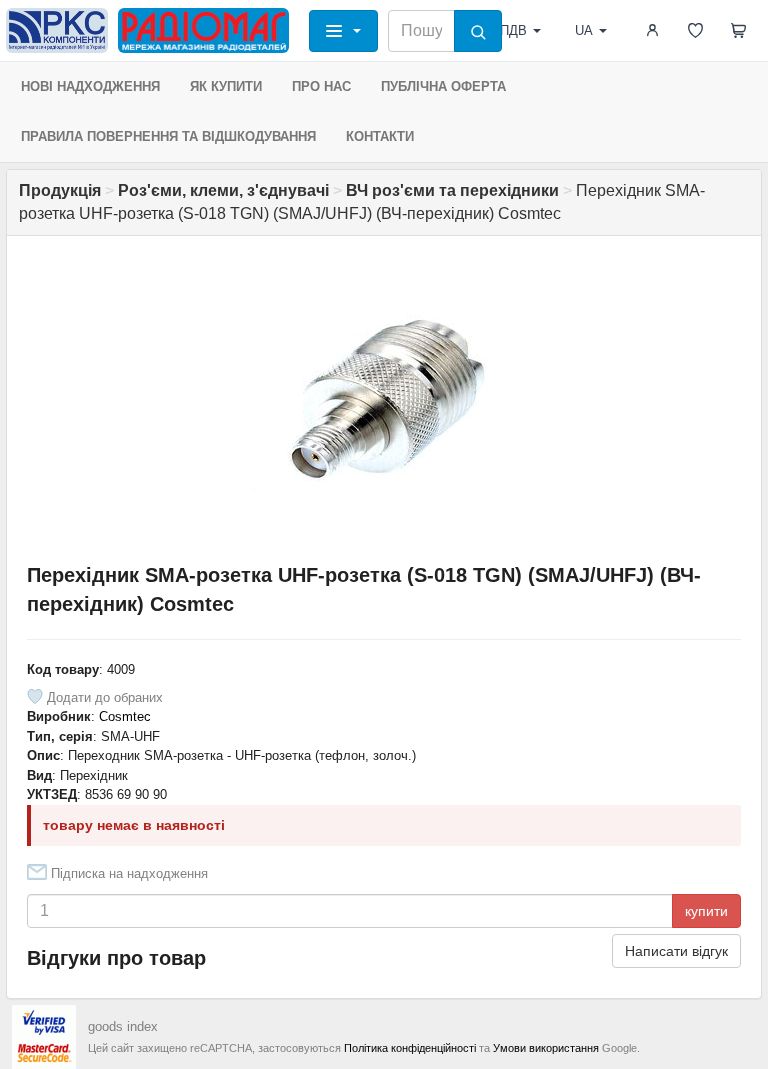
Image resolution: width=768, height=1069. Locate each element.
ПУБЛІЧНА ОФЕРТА (443, 86)
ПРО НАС (321, 86)
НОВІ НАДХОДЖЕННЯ (90, 86)
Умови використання (546, 1048)
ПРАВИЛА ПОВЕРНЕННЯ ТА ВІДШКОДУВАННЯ (168, 136)
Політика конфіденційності (410, 1048)
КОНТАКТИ (380, 136)
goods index (123, 1026)
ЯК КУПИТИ (226, 86)
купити (706, 911)
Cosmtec (125, 716)
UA (584, 30)
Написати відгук (676, 951)
